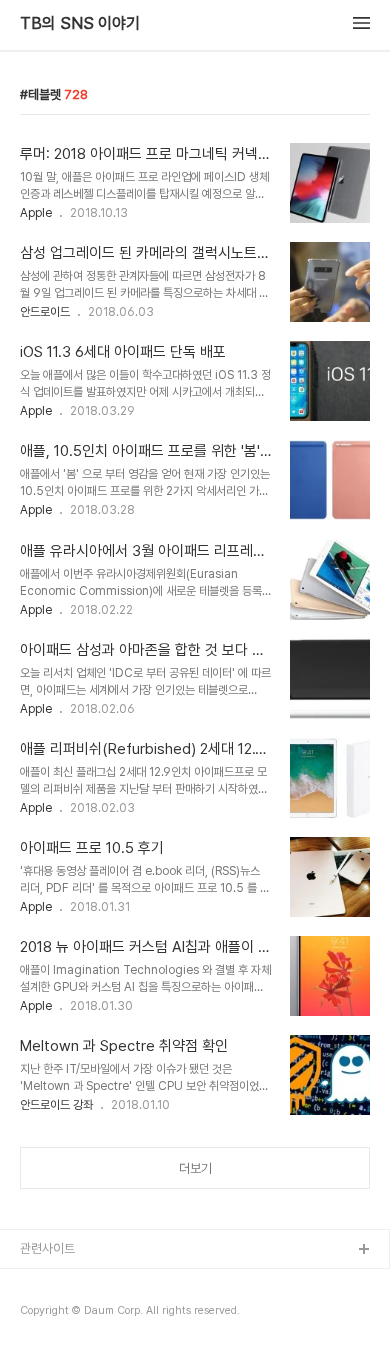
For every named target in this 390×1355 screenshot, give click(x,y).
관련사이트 (47, 1248)
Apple (36, 213)
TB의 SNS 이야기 (80, 24)
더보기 (195, 1168)
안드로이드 (45, 312)
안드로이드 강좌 (56, 1105)
